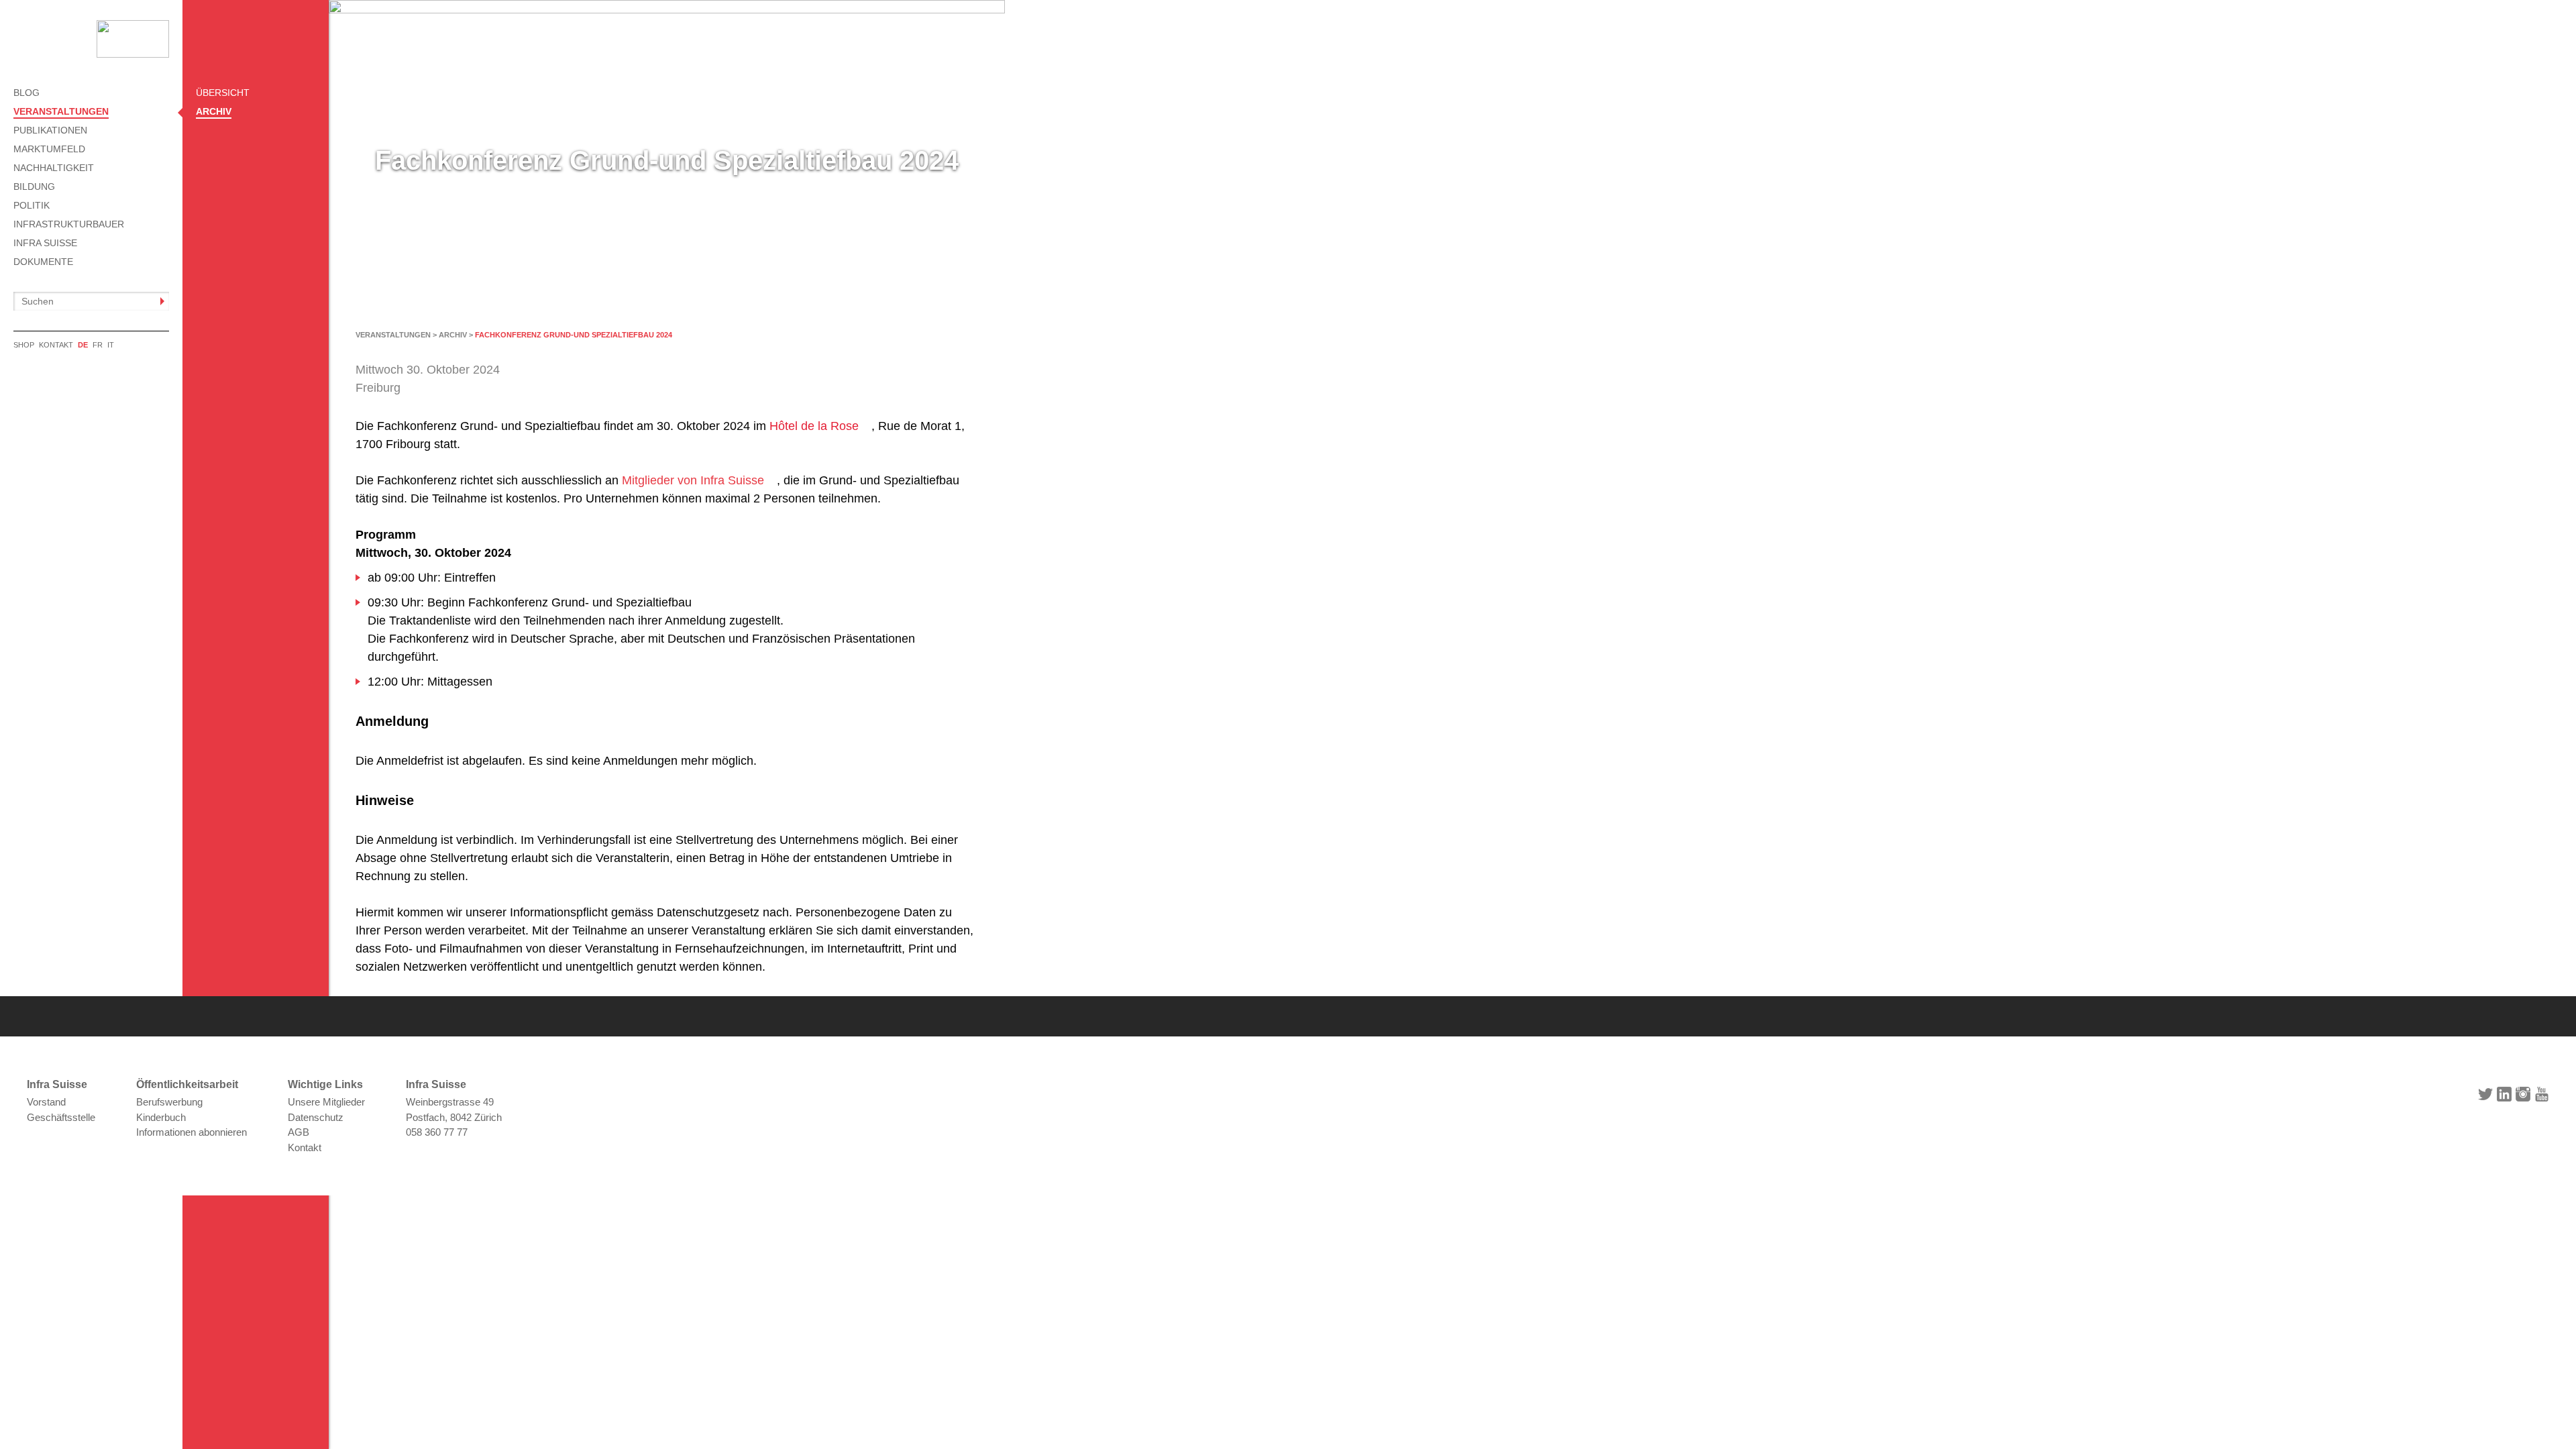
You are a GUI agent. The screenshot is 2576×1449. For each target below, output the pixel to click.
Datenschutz (316, 1117)
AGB (299, 1132)
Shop (24, 345)
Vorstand (46, 1102)
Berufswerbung (169, 1102)
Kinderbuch (161, 1117)
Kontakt (56, 345)
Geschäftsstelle (61, 1117)
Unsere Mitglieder (326, 1102)
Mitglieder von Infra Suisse (693, 480)
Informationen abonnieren (192, 1132)
